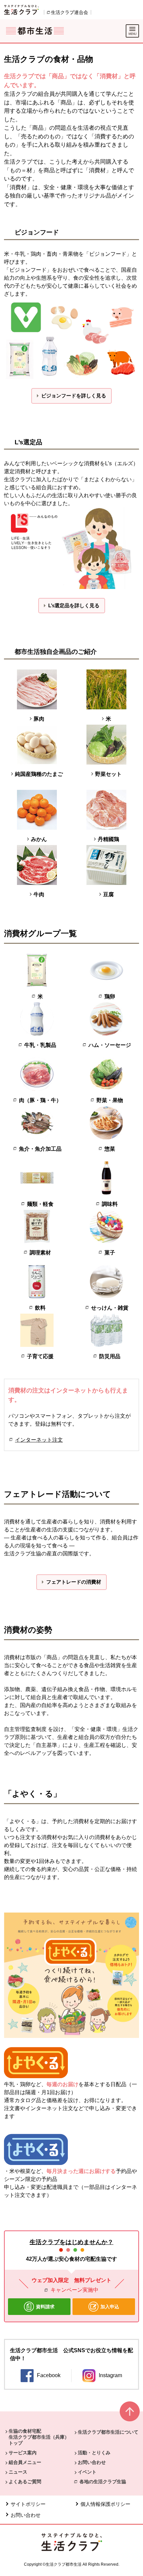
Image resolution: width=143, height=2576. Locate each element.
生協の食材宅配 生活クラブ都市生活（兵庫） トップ (39, 2437)
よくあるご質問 (25, 2482)
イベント (87, 2472)
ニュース (18, 2472)
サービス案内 (23, 2453)
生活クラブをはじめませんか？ (71, 2242)
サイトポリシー (28, 2504)
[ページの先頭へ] (130, 2414)
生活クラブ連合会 (70, 12)
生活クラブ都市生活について (108, 2432)
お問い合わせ (92, 2462)
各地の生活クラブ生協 (103, 2482)
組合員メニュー (25, 2462)
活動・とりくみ (94, 2453)
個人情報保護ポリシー (105, 2504)
